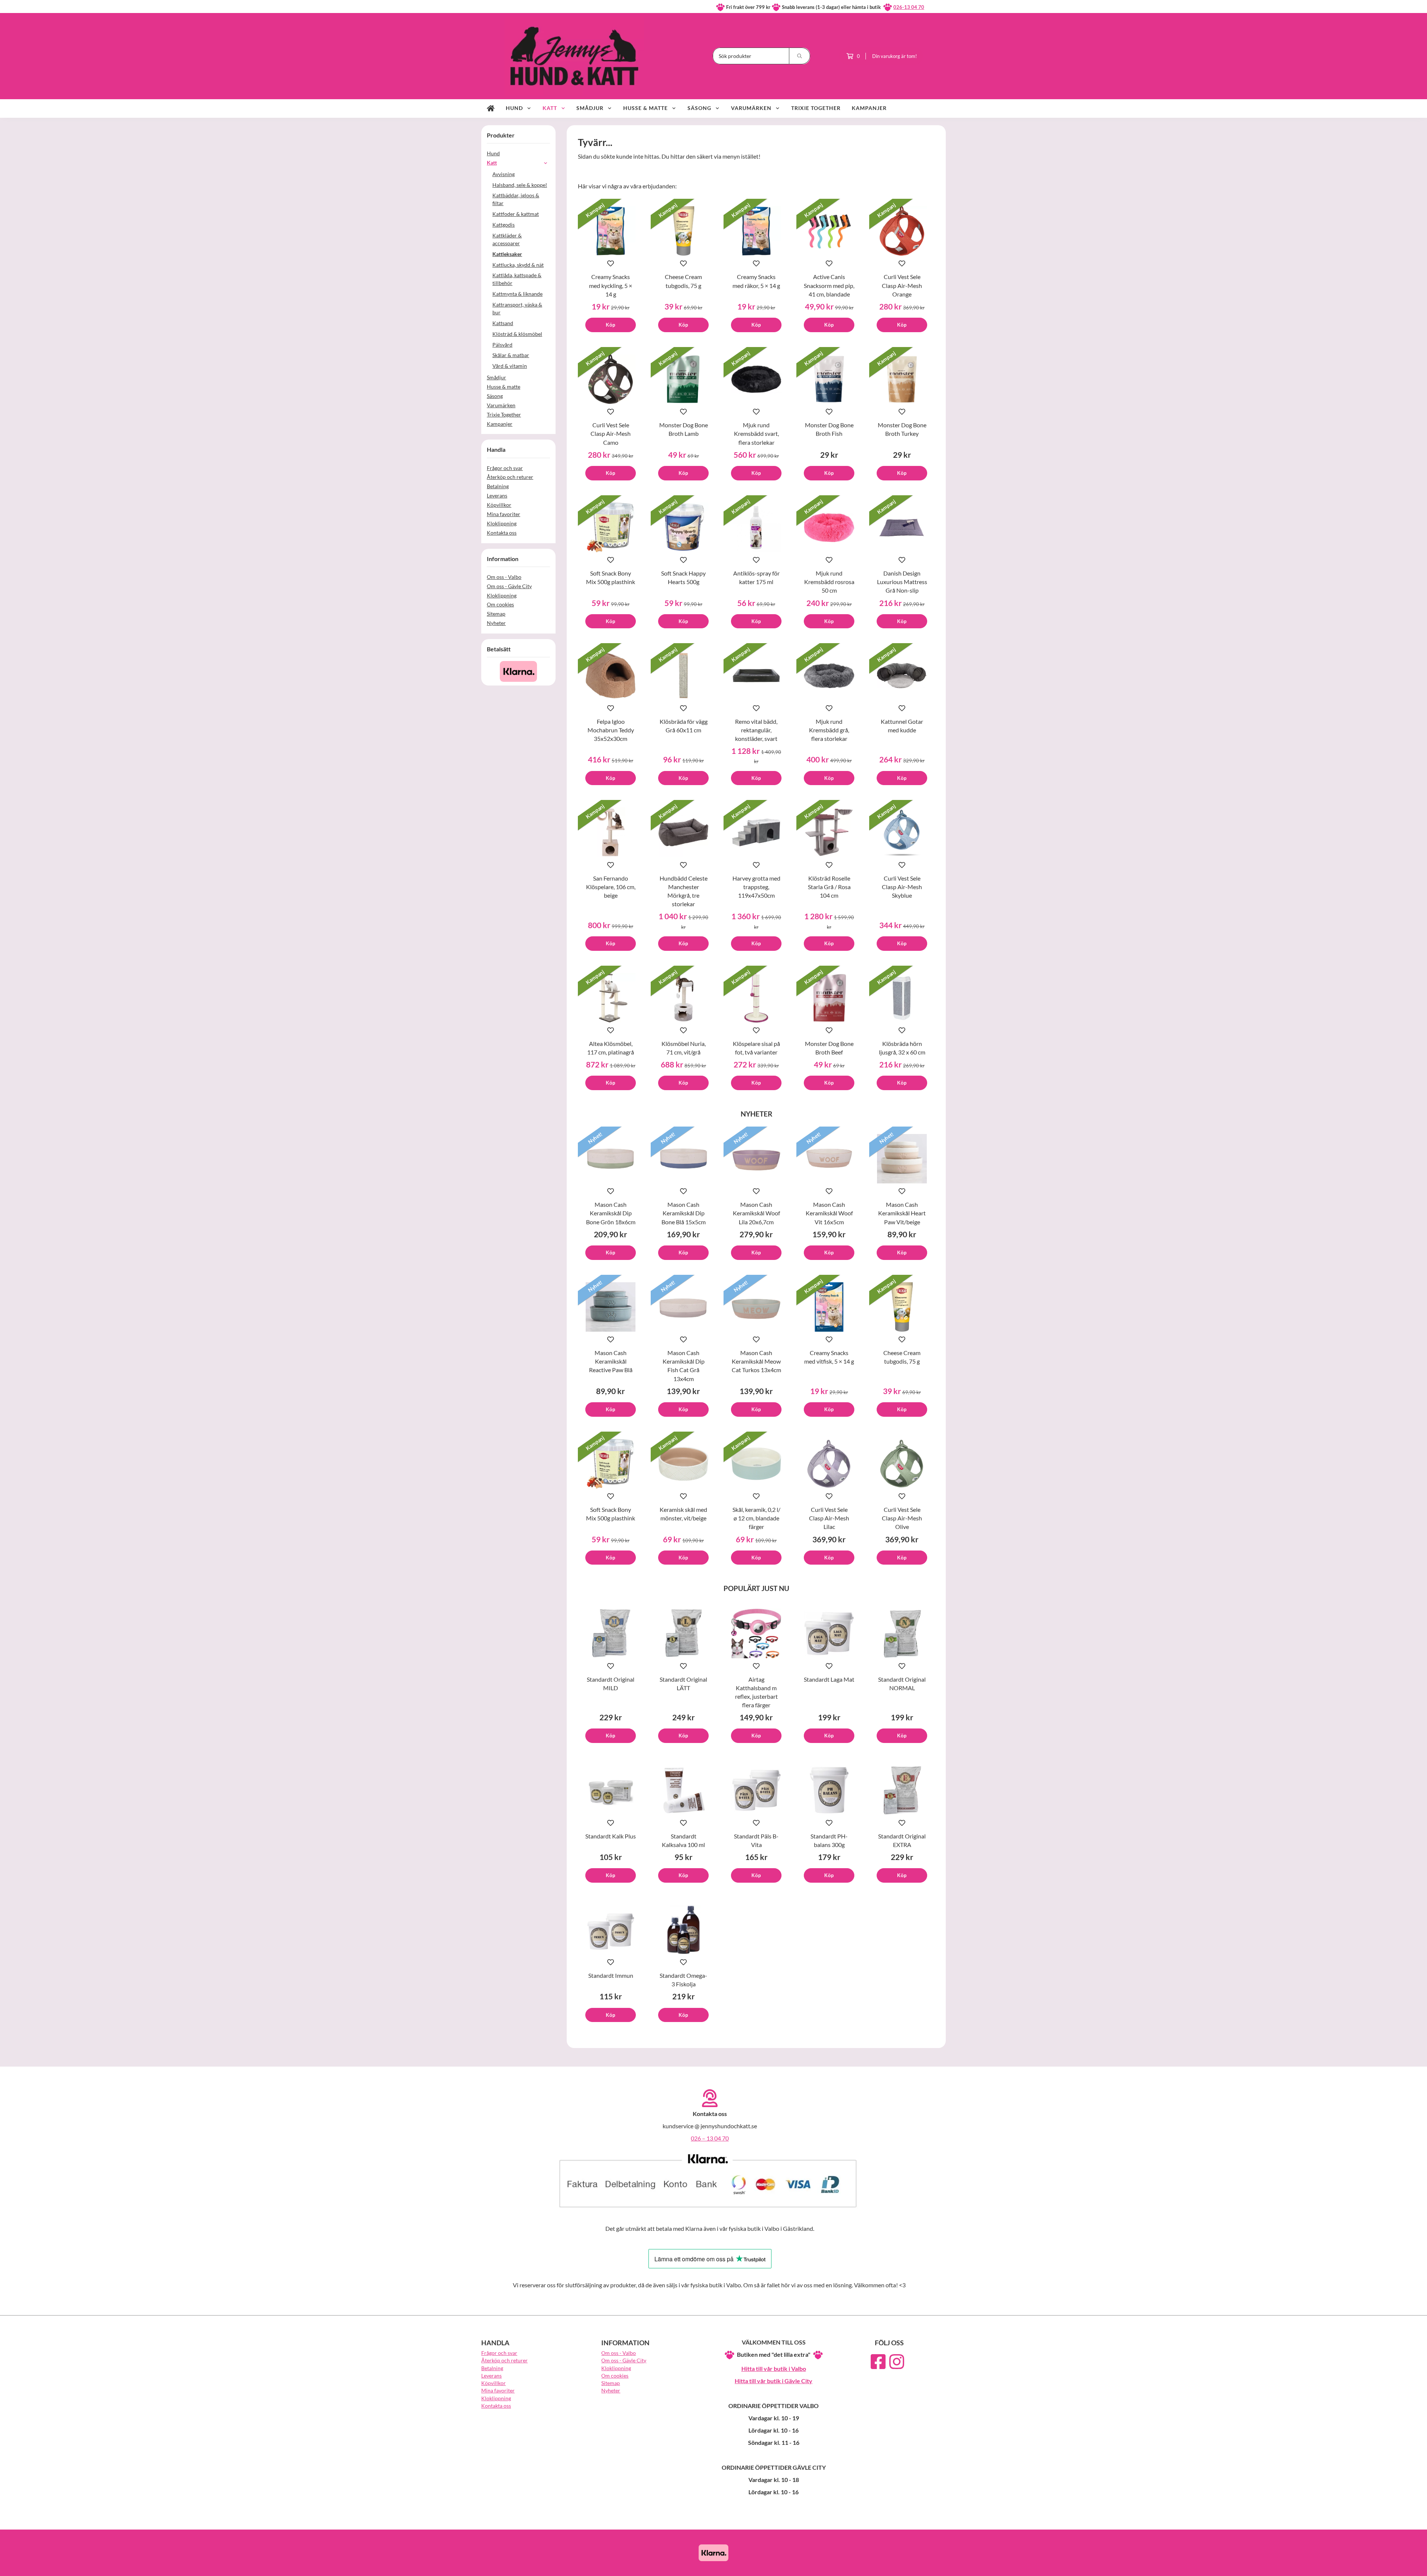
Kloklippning (502, 523)
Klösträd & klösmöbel (517, 334)
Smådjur (590, 108)
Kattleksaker (507, 254)
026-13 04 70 (909, 7)
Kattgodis (504, 225)
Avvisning (504, 174)
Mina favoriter (504, 514)
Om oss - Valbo (504, 577)
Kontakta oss (502, 533)
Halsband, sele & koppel (520, 185)
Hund (514, 108)
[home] (491, 108)
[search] (800, 56)
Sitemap (496, 614)
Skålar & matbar (511, 355)
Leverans (497, 495)
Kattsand (503, 323)
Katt (550, 108)
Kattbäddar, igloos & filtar (516, 199)
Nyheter (496, 623)
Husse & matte (645, 108)
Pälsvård (502, 345)
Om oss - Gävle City (509, 586)
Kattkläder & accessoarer (507, 239)
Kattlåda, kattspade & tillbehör (517, 279)
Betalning (498, 486)
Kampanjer (869, 108)
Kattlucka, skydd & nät (518, 265)
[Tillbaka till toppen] (936, 2566)
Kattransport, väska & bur (517, 308)
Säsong (699, 108)
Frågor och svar (505, 468)
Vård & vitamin (510, 366)
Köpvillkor (499, 505)
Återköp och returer (510, 477)
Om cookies (500, 604)
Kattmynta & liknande (517, 294)
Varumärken (751, 108)
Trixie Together (816, 108)
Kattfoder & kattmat (516, 214)
